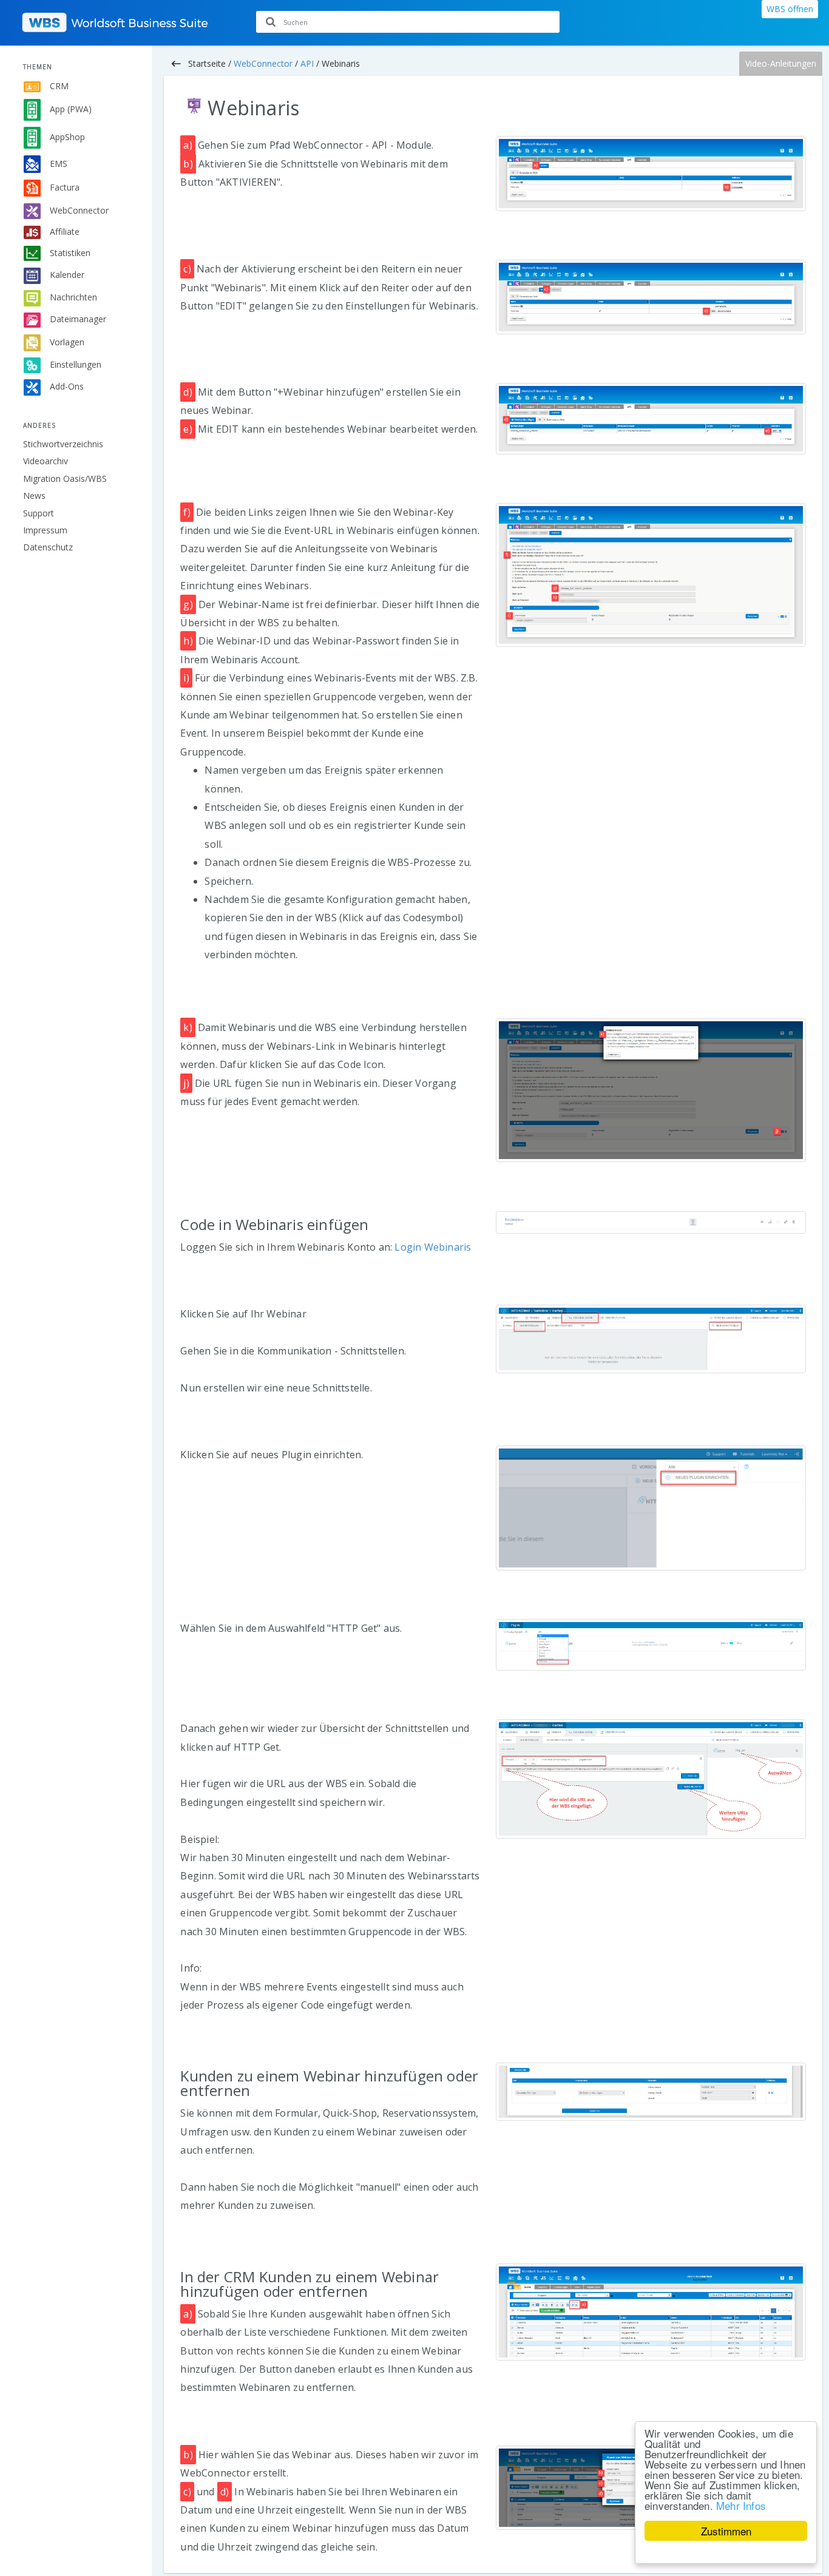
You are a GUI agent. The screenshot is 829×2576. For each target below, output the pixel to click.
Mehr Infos (741, 2505)
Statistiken (69, 252)
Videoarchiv (46, 461)
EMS (57, 163)
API (307, 63)
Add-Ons (66, 386)
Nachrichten (72, 297)
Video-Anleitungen (781, 63)
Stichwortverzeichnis (63, 444)
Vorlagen (66, 341)
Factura (63, 187)
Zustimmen (726, 2531)
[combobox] (408, 22)
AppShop (66, 137)
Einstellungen (74, 364)
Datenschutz (48, 547)
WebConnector (78, 210)
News (34, 495)
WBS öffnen (790, 9)
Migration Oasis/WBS (65, 478)
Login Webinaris (433, 1247)
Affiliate (63, 232)
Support (39, 513)
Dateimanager (77, 319)
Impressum (45, 530)
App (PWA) (69, 109)
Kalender (66, 275)
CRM (58, 86)
